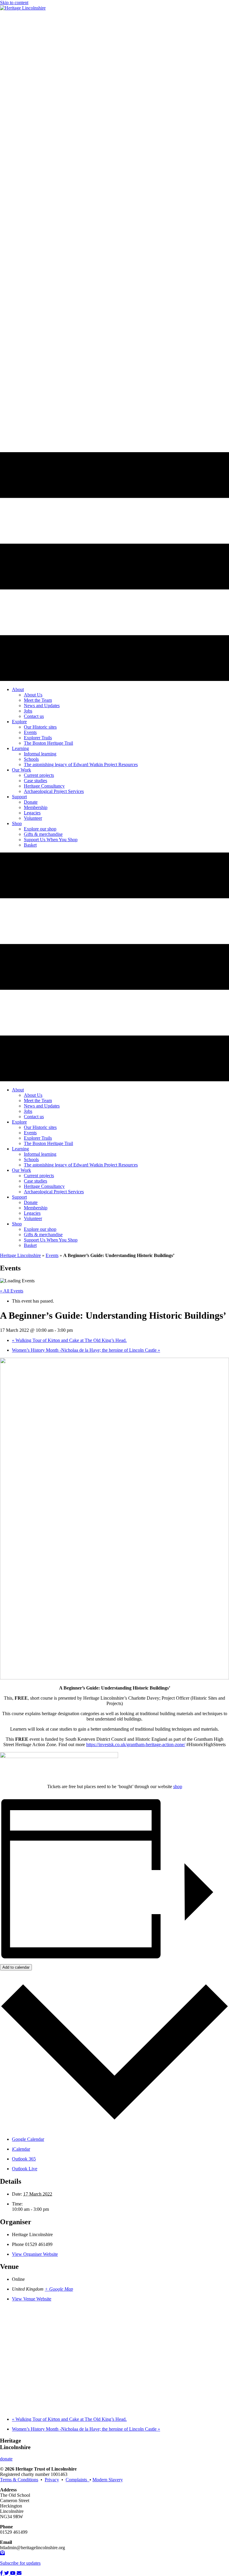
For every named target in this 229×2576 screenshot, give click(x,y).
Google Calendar (28, 2139)
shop (178, 1786)
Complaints (78, 2480)
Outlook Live (25, 2169)
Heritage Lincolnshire (20, 1255)
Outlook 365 (24, 2159)
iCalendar (21, 2149)
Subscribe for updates (20, 2563)
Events (52, 1255)
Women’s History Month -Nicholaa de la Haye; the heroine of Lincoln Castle (86, 1350)
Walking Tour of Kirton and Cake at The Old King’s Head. (69, 1340)
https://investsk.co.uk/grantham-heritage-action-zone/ (136, 1744)
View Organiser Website (35, 2254)
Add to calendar (16, 1967)
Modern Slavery (108, 2480)
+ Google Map (59, 2289)
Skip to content (14, 3)
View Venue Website (32, 2299)
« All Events (12, 1291)
